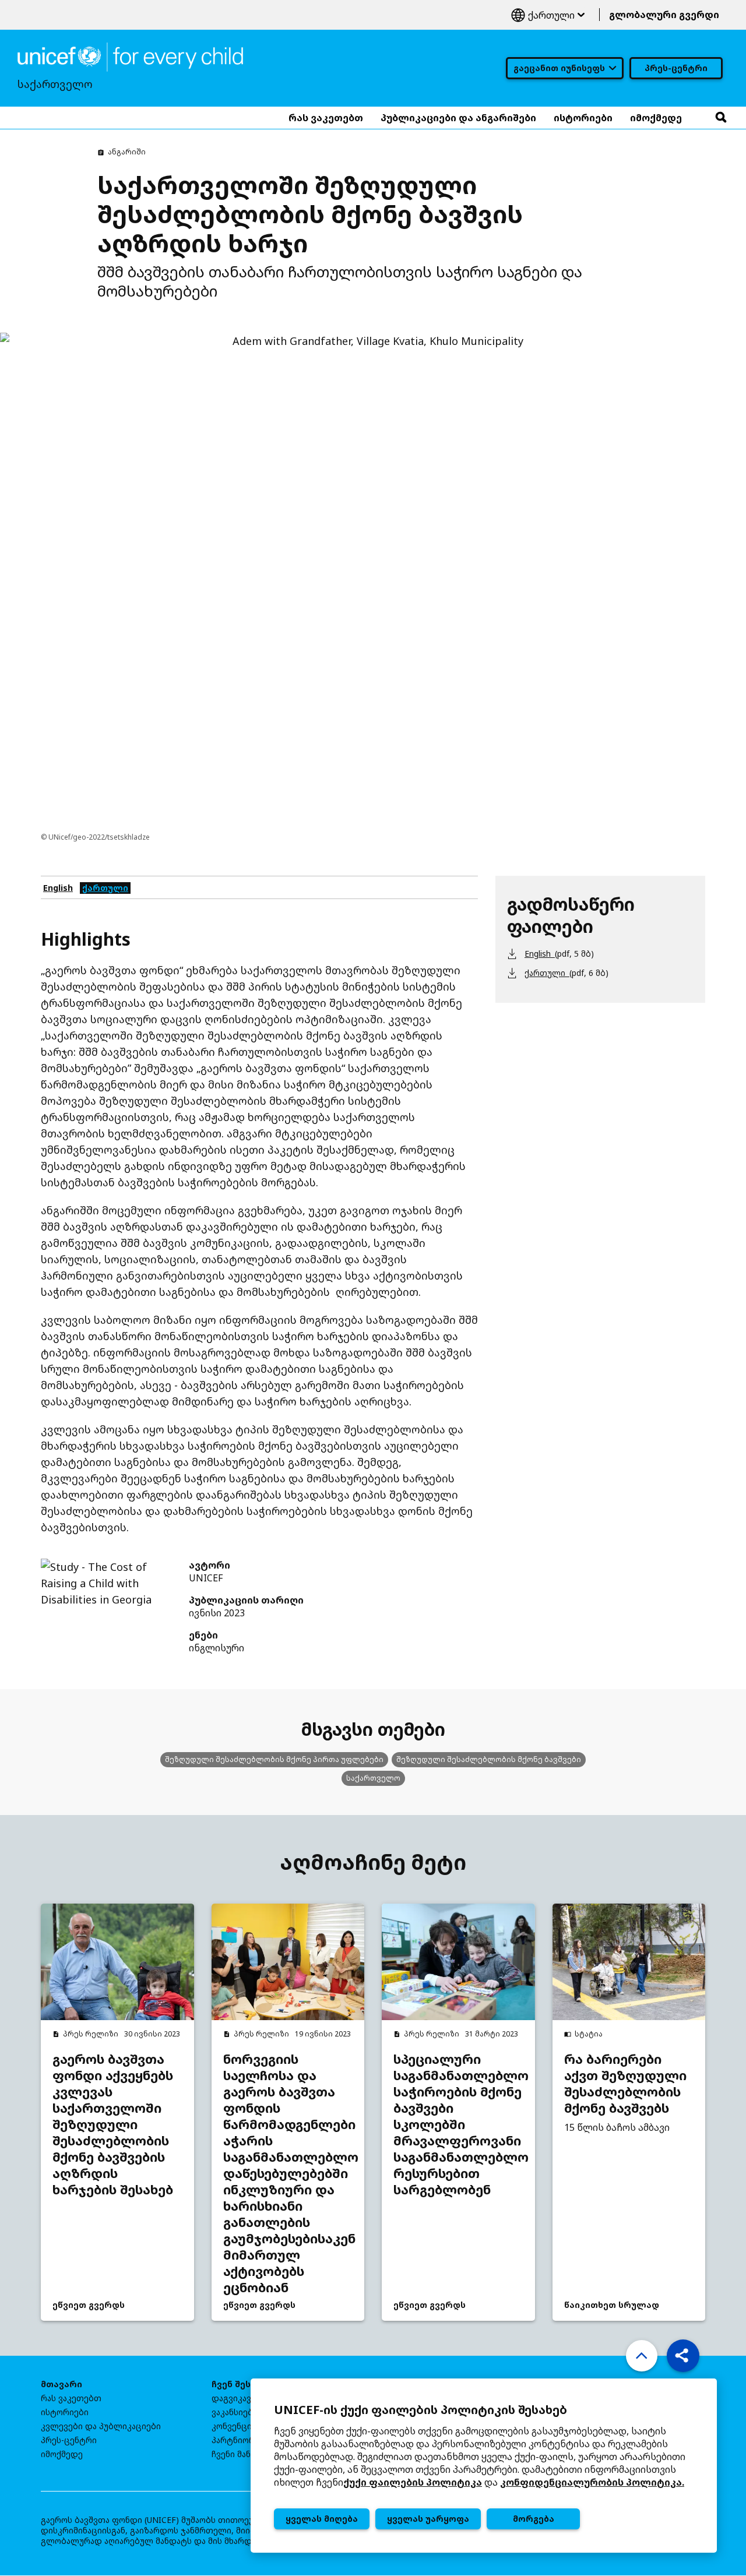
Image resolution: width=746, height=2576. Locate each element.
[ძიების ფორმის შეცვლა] (721, 118)
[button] (683, 2356)
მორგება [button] (534, 2519)
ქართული (548, 15)
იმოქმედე (62, 2454)
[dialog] (484, 2466)
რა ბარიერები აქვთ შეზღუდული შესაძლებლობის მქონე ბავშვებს (625, 2084)
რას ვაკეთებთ (71, 2398)
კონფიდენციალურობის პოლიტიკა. (592, 2482)
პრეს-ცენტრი (676, 68)
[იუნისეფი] (130, 56)
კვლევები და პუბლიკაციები (101, 2426)
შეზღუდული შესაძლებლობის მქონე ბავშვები (489, 1759)
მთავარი (61, 2384)
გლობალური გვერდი (664, 15)
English (58, 888)
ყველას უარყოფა (428, 2519)
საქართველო (373, 1778)
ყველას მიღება (322, 2519)
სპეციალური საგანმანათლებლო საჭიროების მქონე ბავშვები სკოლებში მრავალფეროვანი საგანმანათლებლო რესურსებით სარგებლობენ (458, 2124)
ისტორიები (65, 2412)
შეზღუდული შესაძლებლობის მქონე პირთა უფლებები (274, 1759)
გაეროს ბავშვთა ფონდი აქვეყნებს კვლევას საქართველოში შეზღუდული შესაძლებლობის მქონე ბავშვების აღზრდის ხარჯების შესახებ (113, 2124)
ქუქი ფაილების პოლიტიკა (413, 2482)
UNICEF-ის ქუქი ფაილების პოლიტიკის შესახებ (420, 2410)
